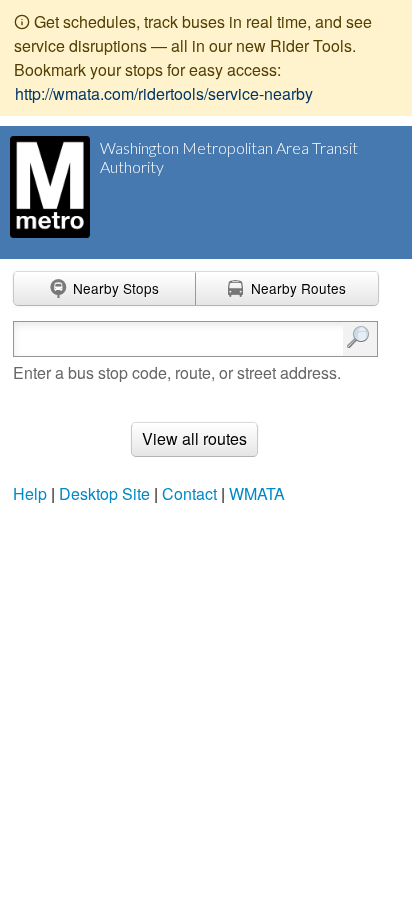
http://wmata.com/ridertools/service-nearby (164, 93)
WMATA (257, 493)
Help (30, 493)
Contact (189, 493)
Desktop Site (104, 493)
